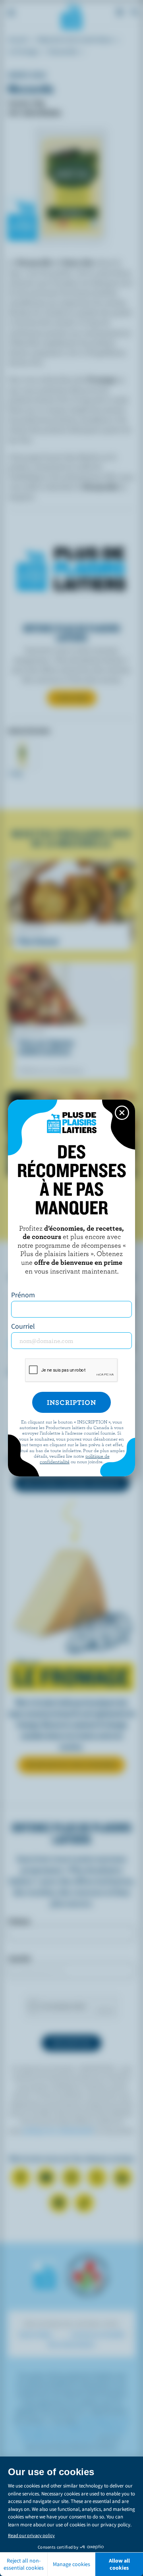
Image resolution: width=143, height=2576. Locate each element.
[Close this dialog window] (122, 1113)
